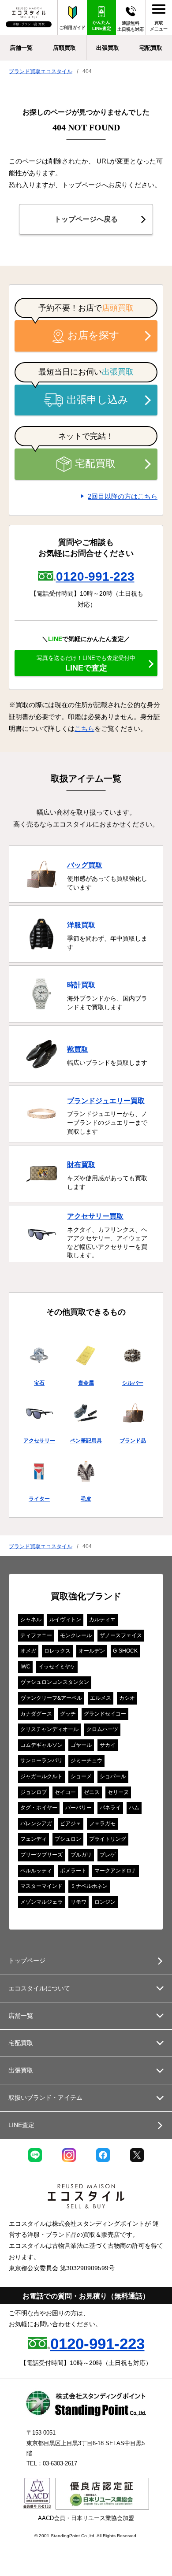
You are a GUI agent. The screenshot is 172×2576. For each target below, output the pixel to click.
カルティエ (102, 1620)
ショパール (113, 1776)
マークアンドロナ (116, 1871)
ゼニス (92, 1792)
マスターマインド (41, 1886)
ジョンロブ (34, 1792)
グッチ (68, 1714)
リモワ (79, 1902)
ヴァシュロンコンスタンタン (55, 1682)
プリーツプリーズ (41, 1855)
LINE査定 (21, 2125)
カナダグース (36, 1714)
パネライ (110, 1808)
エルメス (101, 1698)
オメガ (28, 1651)
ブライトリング (108, 1839)
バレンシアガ (36, 1824)
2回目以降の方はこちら (123, 496)
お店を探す (93, 335)
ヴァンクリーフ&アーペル (51, 1698)
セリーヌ (118, 1792)
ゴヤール (81, 1745)
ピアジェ (71, 1824)
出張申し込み (97, 400)
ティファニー (36, 1635)
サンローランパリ (41, 1761)
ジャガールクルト (41, 1776)
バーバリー (79, 1808)
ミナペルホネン (89, 1886)
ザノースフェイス (121, 1635)
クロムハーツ (102, 1729)
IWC (25, 1667)
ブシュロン (68, 1839)
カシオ (127, 1698)
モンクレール (76, 1635)
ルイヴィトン (65, 1620)
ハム (134, 1808)
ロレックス (57, 1651)
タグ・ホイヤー (39, 1808)
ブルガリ (81, 1855)
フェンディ (34, 1839)
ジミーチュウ (86, 1761)
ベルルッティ (36, 1871)
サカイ (108, 1745)
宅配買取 (95, 464)
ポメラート (73, 1871)
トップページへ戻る (86, 219)
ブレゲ (108, 1855)
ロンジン (105, 1902)
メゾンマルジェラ (41, 1902)
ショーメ (81, 1776)
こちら (84, 728)
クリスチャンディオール (49, 1729)
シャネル (31, 1620)
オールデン (92, 1651)
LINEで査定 (86, 663)
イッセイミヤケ (57, 1667)
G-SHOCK (125, 1651)
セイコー (65, 1792)
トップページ (27, 1961)
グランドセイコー (105, 1714)
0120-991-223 (95, 576)
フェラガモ (102, 1824)
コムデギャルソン (41, 1745)
